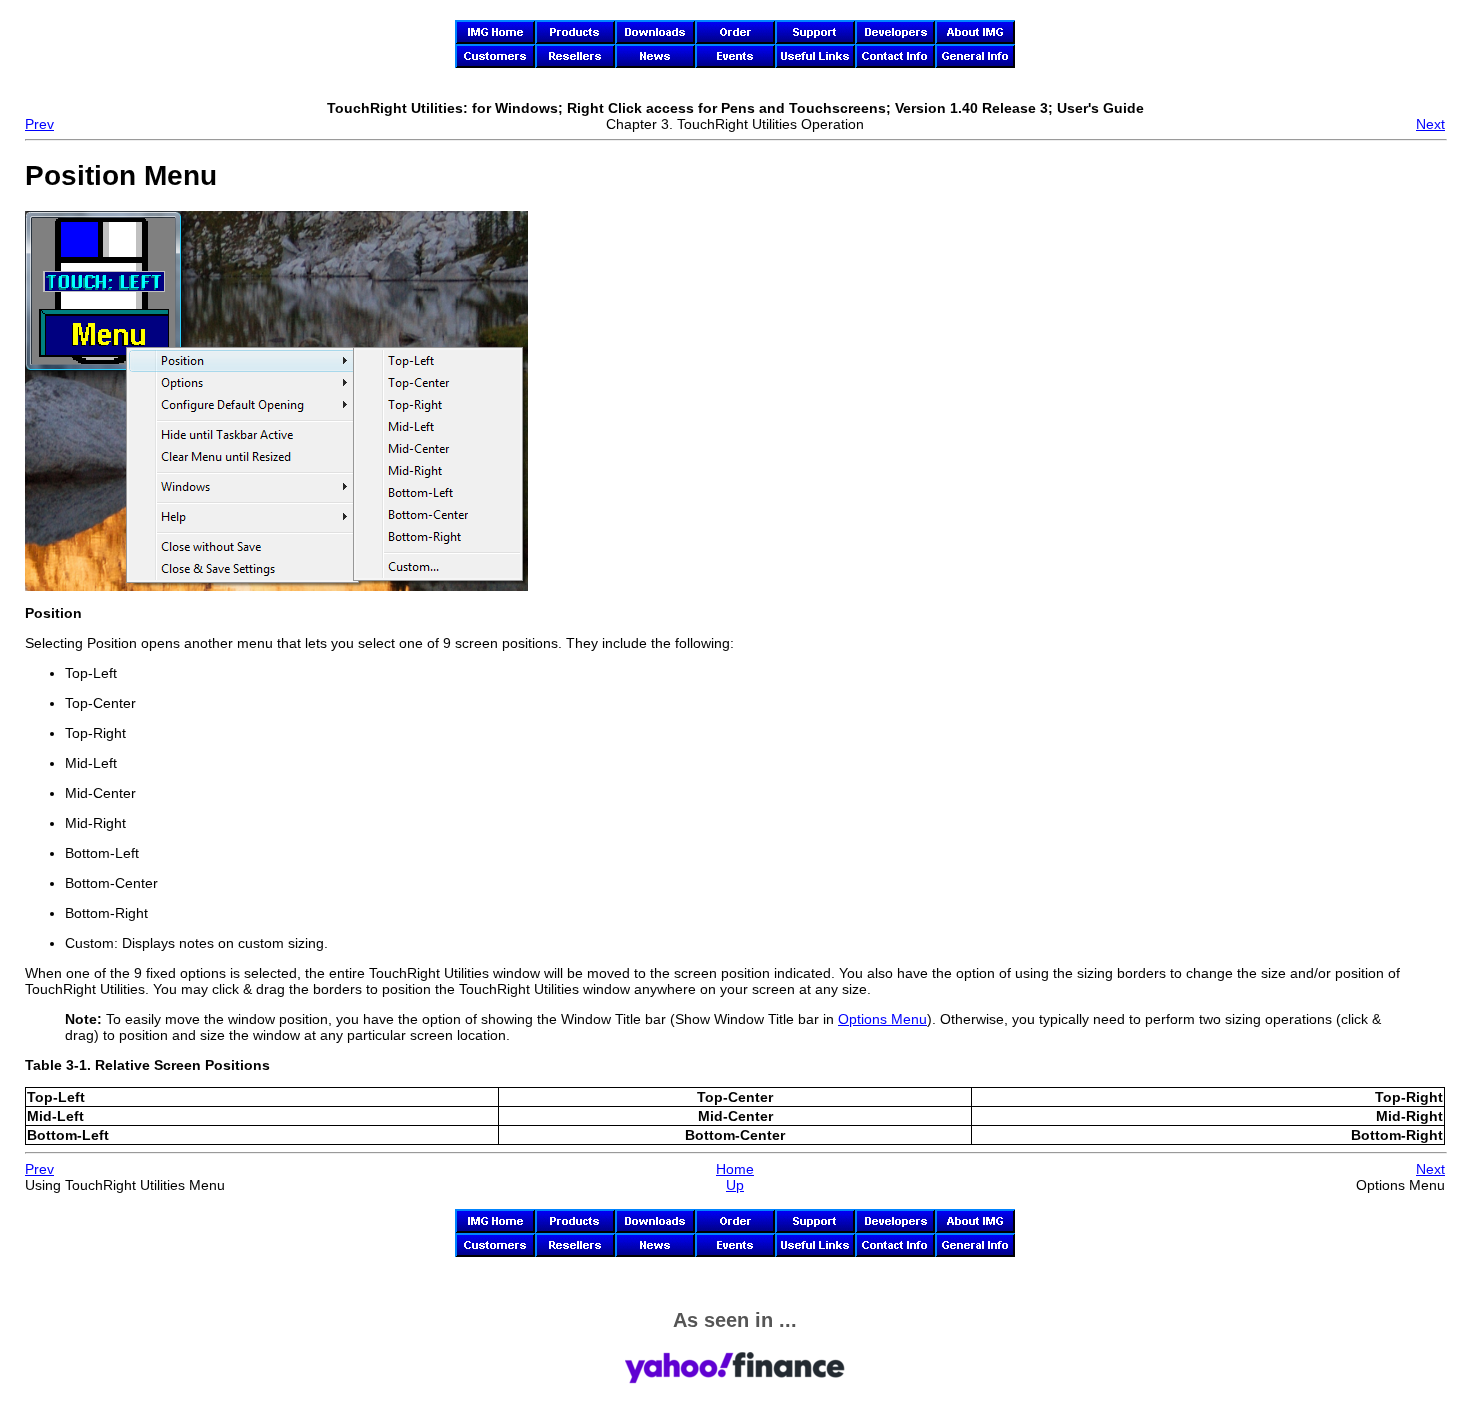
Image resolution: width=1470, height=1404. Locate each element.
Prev (39, 124)
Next (1430, 124)
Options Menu (882, 1019)
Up (735, 1185)
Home (735, 1169)
